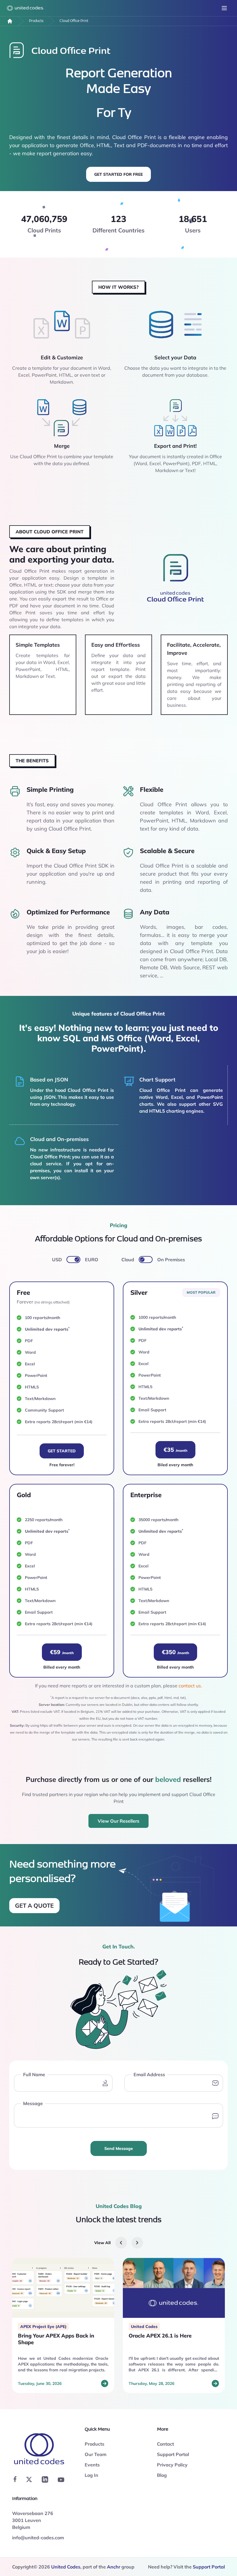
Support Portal (173, 2454)
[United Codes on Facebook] (15, 2479)
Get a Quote (34, 1905)
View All (102, 2243)
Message (33, 2103)
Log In (91, 2475)
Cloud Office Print (74, 21)
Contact (165, 2444)
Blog (162, 2475)
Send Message (119, 2148)
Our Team (96, 2454)
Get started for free (118, 174)
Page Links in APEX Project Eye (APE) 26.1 (168, 2339)
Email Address (149, 2074)
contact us (190, 1686)
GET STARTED (62, 1451)
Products (36, 21)
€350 (175, 1652)
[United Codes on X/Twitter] (29, 2479)
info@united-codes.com (38, 2538)
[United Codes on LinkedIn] (45, 2479)
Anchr (114, 2567)
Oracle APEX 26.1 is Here (49, 2336)
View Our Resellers (118, 1821)
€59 (62, 1652)
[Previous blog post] (121, 2243)
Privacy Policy (172, 2465)
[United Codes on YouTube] (61, 2480)
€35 (175, 1450)
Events (92, 2465)
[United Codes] (10, 21)
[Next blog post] (137, 2243)
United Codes (66, 2567)
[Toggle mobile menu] (224, 8)
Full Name (34, 2074)
